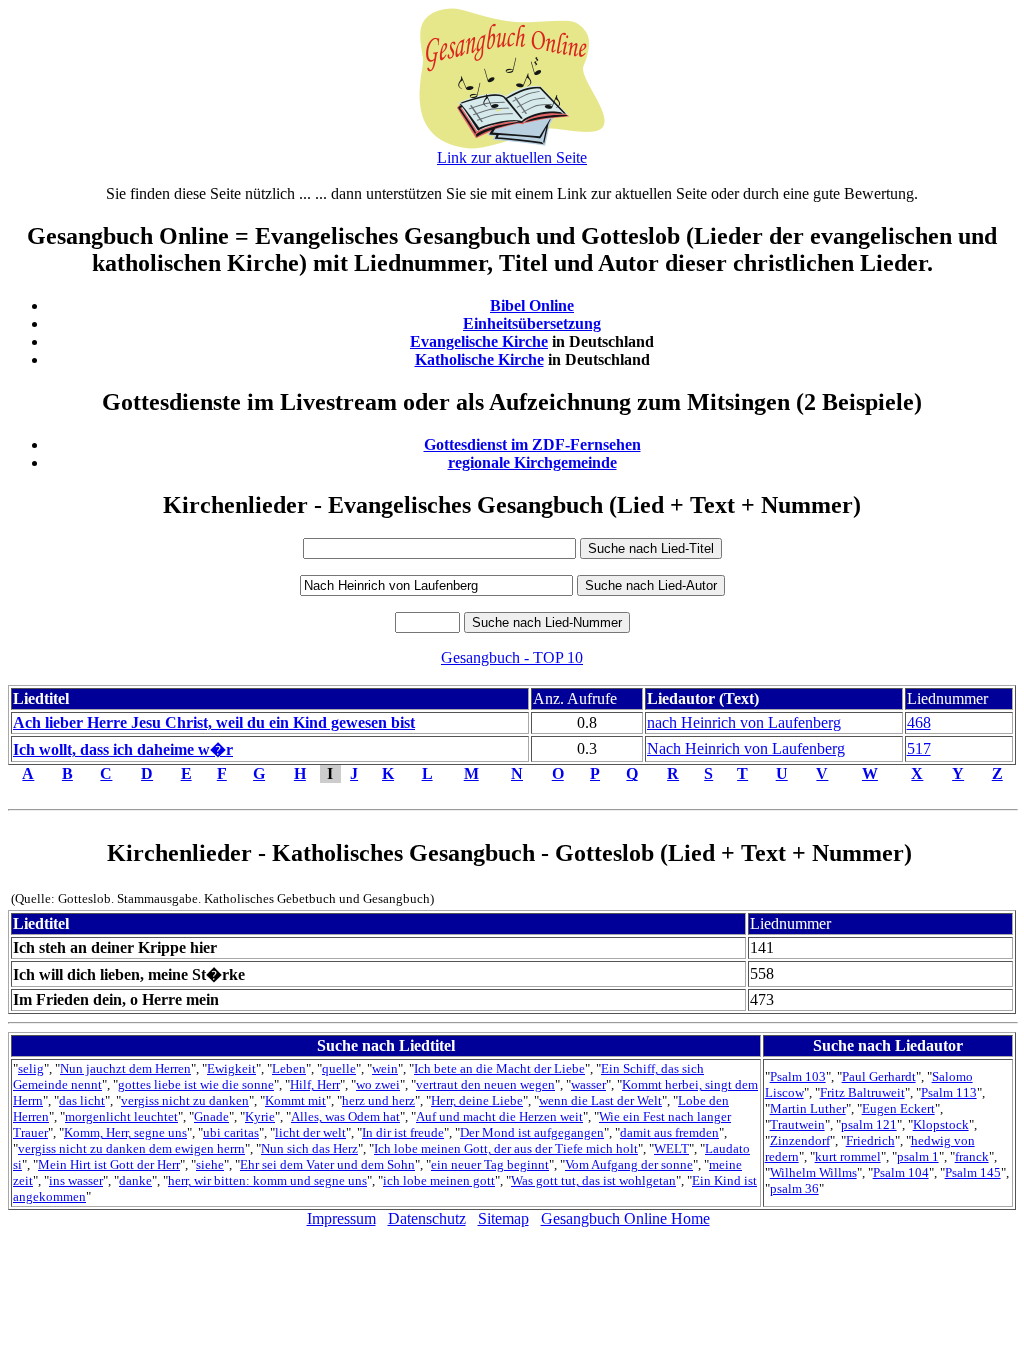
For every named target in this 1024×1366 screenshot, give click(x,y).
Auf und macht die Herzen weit (499, 1116)
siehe (210, 1164)
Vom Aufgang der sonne (629, 1164)
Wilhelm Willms (813, 1172)
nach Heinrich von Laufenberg (744, 722)
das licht (82, 1100)
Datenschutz (427, 1218)
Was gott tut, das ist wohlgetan (593, 1180)
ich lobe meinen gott (439, 1180)
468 (919, 722)
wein (385, 1068)
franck (972, 1156)
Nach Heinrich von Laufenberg (746, 748)
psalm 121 (869, 1124)
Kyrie (260, 1116)
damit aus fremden (669, 1132)
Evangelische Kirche (479, 341)
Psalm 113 (949, 1092)
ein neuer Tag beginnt (490, 1164)
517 (919, 748)
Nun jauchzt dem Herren (125, 1068)
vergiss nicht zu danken (185, 1100)
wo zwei (378, 1084)
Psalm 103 (798, 1076)
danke (135, 1180)
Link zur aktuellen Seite (512, 157)
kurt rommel (848, 1156)
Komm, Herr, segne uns (125, 1132)
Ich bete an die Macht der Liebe (499, 1068)
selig (31, 1068)
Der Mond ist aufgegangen (532, 1132)
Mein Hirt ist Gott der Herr (109, 1164)
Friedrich (870, 1140)
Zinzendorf (800, 1140)
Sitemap (503, 1218)
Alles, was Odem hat (345, 1116)
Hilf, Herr (315, 1084)
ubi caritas (231, 1132)
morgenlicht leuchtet (121, 1116)
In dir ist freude (403, 1132)
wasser (588, 1084)
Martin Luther (808, 1108)
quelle (339, 1068)
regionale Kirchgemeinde (532, 462)
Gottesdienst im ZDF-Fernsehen (532, 444)
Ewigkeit (231, 1068)
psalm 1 (918, 1156)
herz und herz (378, 1100)
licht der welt (310, 1132)
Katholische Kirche (479, 359)
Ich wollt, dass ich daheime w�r (123, 749)
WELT (671, 1148)
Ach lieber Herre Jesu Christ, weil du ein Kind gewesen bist (214, 722)
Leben (289, 1068)
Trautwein (797, 1124)
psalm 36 (794, 1188)
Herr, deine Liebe (477, 1100)
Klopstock (941, 1124)
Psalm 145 (973, 1172)
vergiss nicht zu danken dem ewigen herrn (131, 1148)
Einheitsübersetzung (532, 323)
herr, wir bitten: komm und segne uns (267, 1180)
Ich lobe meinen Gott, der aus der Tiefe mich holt (506, 1148)
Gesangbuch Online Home (625, 1218)
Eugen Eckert (898, 1108)
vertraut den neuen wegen (485, 1084)
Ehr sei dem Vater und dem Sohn (327, 1164)
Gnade (211, 1116)
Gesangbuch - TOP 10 (512, 657)
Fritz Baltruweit (862, 1092)
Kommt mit (295, 1100)
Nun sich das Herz (309, 1148)
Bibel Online (532, 305)
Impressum (341, 1218)
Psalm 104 (901, 1172)
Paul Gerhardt (879, 1076)
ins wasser (76, 1180)
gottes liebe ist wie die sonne (196, 1084)
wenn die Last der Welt (600, 1100)
